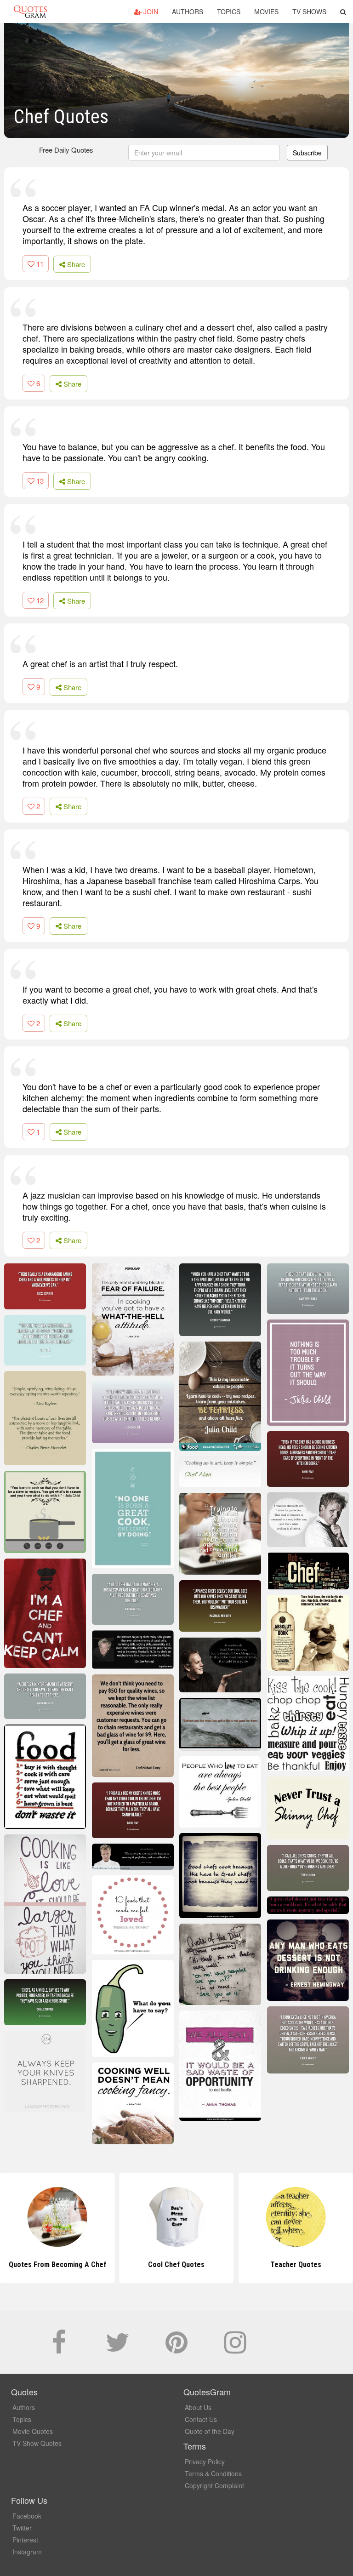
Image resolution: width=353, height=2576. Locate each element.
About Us (198, 2407)
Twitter (22, 2528)
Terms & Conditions (213, 2473)
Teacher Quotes (296, 2265)
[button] (343, 11)
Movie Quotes (33, 2431)
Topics (229, 11)
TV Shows (309, 11)
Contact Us (201, 2419)
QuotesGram (30, 11)
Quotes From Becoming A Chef (57, 2265)
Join (150, 11)
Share (75, 264)
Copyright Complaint (214, 2485)
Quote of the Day (210, 2431)
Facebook (27, 2516)
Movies (266, 11)
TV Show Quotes (37, 2443)
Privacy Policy (205, 2462)
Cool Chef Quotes (176, 2265)
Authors (188, 11)
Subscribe (307, 153)
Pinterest (25, 2540)
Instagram (27, 2552)
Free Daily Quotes (66, 150)
